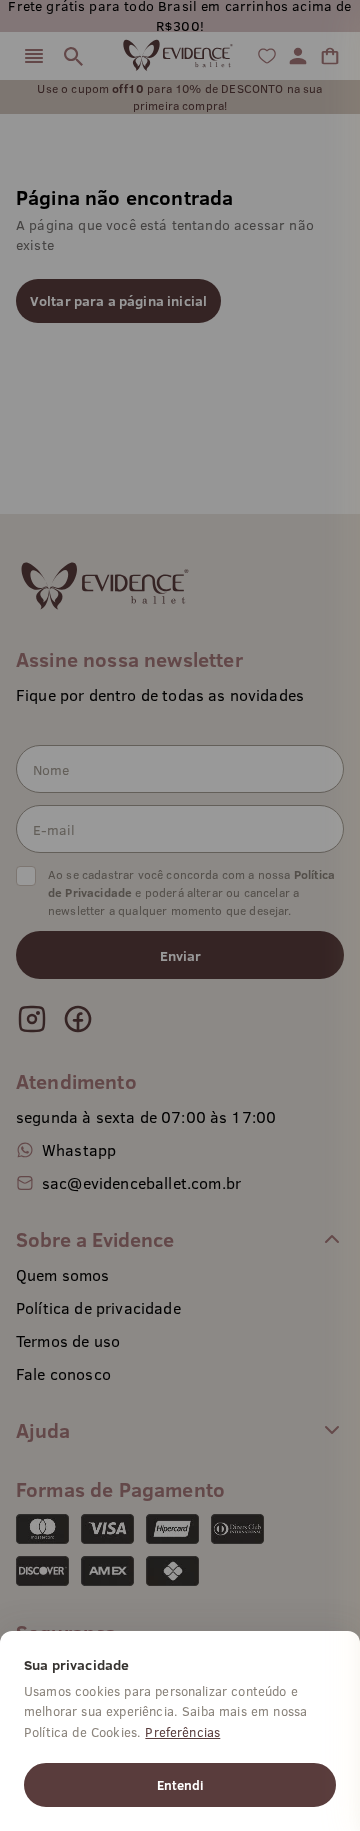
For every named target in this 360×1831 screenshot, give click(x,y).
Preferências (182, 1732)
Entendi (180, 1785)
